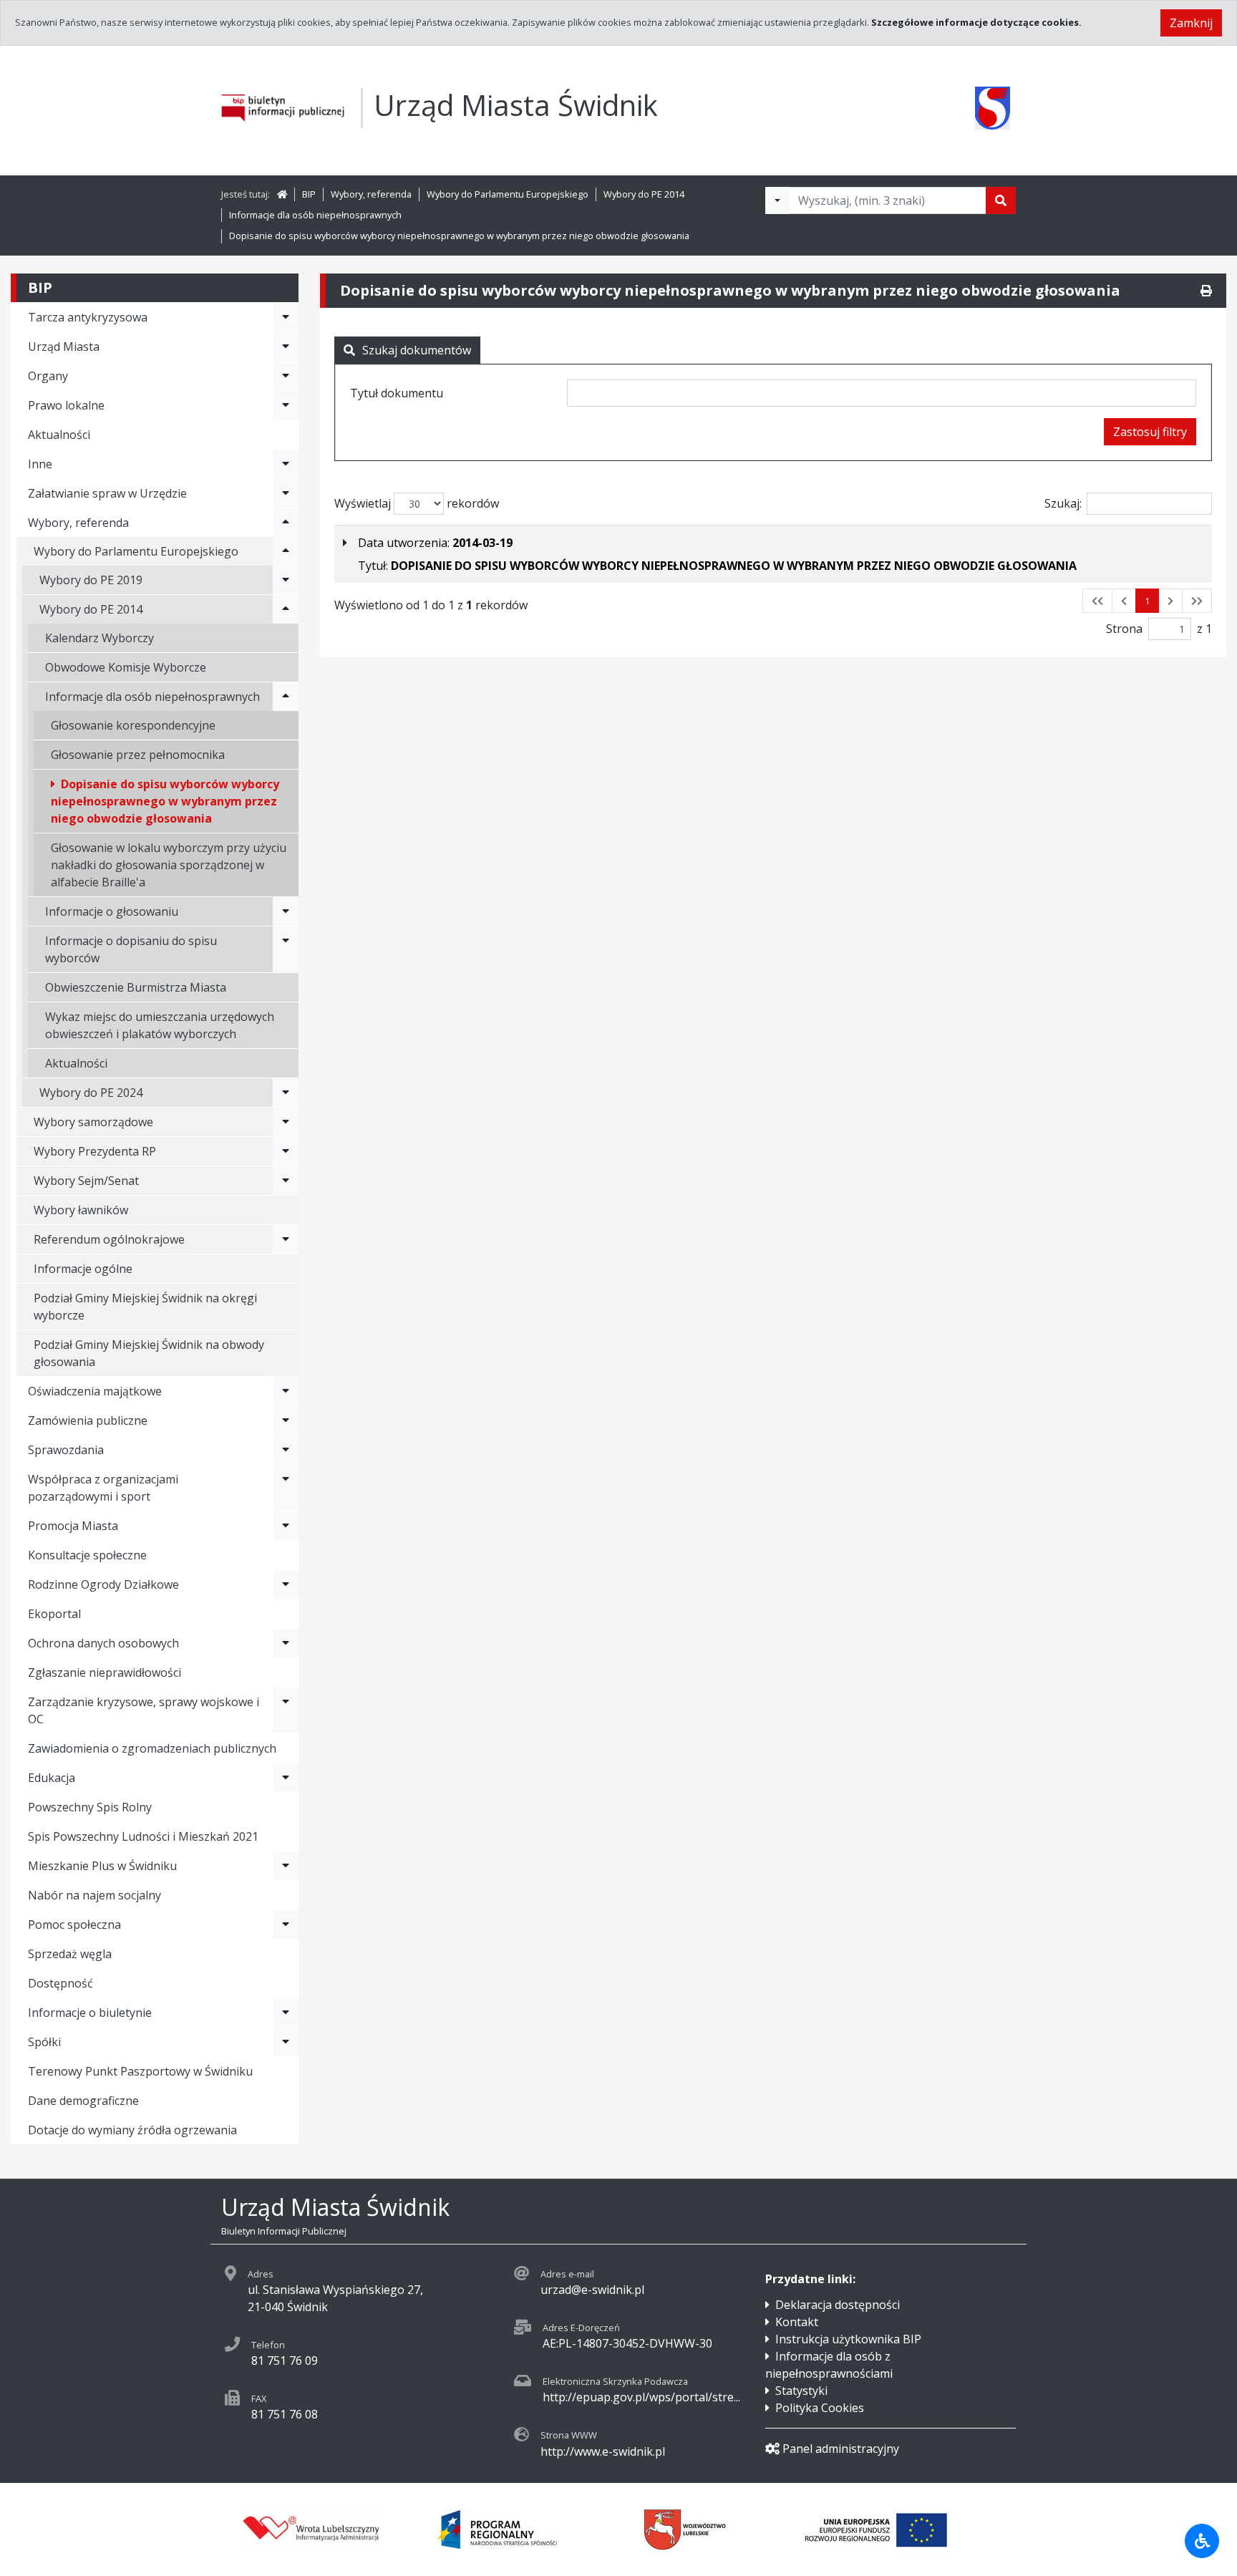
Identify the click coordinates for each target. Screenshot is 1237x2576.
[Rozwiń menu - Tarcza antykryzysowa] (286, 317)
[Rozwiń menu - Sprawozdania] (286, 1450)
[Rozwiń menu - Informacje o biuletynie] (286, 2013)
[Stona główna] (282, 194)
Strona (1124, 629)
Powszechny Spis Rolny (90, 1807)
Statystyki (801, 2391)
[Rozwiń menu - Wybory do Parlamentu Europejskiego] (286, 551)
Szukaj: (1063, 503)
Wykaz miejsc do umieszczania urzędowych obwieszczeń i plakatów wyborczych (160, 1025)
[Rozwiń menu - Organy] (286, 376)
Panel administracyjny (841, 2449)
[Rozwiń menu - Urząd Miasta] (286, 347)
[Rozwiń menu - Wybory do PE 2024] (286, 1093)
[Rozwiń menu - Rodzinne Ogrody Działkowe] (286, 1584)
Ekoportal (54, 1614)
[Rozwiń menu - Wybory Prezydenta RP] (286, 1151)
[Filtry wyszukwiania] (777, 200)
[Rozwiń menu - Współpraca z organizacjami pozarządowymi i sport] (286, 1488)
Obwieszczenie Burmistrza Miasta (136, 987)
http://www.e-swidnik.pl (603, 2451)
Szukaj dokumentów (417, 350)
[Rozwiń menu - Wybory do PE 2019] (286, 580)
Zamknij (1191, 23)
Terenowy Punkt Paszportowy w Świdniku (140, 2071)
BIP (309, 194)
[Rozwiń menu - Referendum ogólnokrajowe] (286, 1239)
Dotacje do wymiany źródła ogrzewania (132, 2130)
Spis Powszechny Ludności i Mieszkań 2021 (143, 1836)
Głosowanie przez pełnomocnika (138, 755)
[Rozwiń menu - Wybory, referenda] (286, 523)
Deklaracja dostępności (838, 2305)
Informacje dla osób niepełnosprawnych (315, 215)
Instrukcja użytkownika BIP (848, 2339)
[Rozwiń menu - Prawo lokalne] (286, 405)
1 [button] (1147, 601)
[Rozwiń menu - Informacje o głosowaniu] (286, 911)
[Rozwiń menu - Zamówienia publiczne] (286, 1420)
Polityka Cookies (820, 2408)
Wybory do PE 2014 (644, 194)
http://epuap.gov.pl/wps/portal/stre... (641, 2397)
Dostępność (60, 1983)
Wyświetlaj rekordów (417, 503)
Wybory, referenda (371, 194)
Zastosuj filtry (1150, 432)
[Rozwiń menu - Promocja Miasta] (286, 1526)
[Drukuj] (1206, 291)
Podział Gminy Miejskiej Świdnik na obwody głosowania (149, 1353)
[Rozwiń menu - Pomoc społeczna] (286, 1924)
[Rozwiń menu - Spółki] (286, 2042)
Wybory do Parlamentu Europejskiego (508, 194)
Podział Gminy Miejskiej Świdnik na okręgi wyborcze (145, 1307)
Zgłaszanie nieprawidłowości (105, 1672)
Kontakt (797, 2322)
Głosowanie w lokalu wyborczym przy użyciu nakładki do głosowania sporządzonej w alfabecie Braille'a (169, 865)
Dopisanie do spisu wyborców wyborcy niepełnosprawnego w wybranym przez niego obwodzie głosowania (459, 236)
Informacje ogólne (83, 1269)
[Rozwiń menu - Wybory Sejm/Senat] (286, 1181)
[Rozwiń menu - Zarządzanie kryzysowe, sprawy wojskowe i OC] (286, 1710)
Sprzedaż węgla (70, 1954)
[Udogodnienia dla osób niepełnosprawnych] (1202, 2541)
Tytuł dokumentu (397, 393)
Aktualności (59, 435)
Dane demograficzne (83, 2101)
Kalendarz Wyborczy (100, 638)
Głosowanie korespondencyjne (133, 725)
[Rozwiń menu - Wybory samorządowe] (286, 1122)
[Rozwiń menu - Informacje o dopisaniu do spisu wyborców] (286, 949)
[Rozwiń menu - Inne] (286, 464)
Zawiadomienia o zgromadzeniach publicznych (152, 1748)
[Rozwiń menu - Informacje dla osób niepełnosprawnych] (286, 697)
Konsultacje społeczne (87, 1555)
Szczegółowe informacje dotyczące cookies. (976, 22)
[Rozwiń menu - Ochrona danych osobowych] (286, 1643)
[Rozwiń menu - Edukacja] (286, 1778)
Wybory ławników (81, 1210)
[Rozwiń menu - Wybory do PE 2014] (286, 609)
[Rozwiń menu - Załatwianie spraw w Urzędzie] (286, 493)
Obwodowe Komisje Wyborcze (126, 667)
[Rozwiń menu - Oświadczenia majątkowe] (286, 1391)
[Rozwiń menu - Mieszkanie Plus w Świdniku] (286, 1866)
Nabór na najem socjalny (94, 1895)
